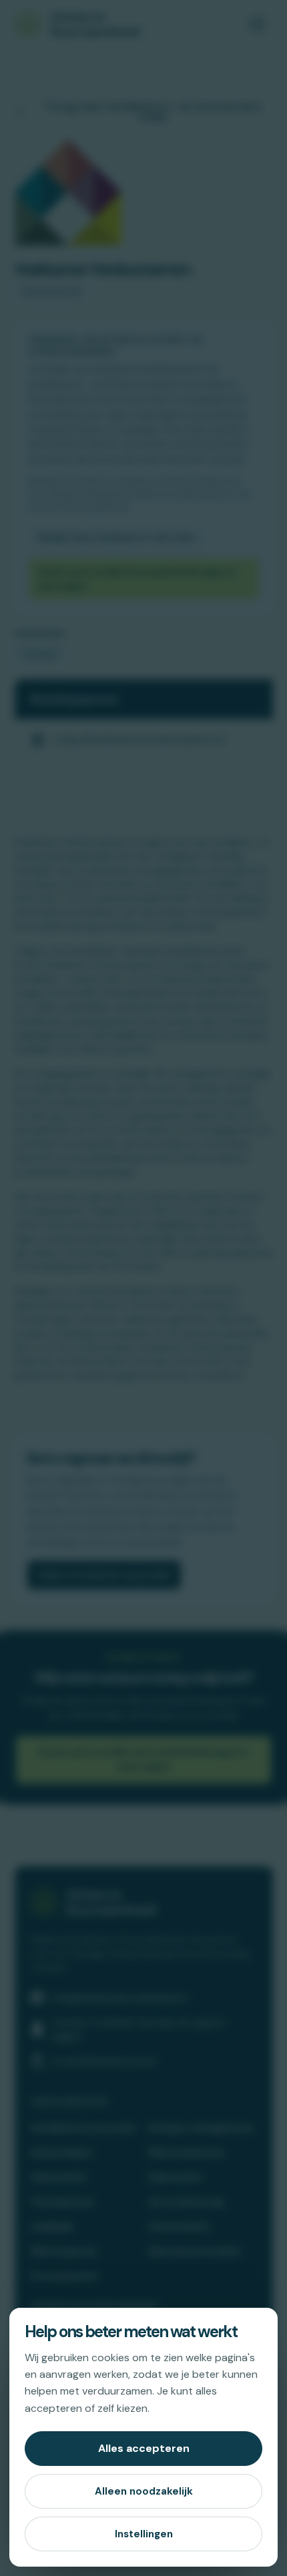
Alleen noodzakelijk (144, 2491)
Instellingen (144, 2534)
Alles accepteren (144, 2448)
